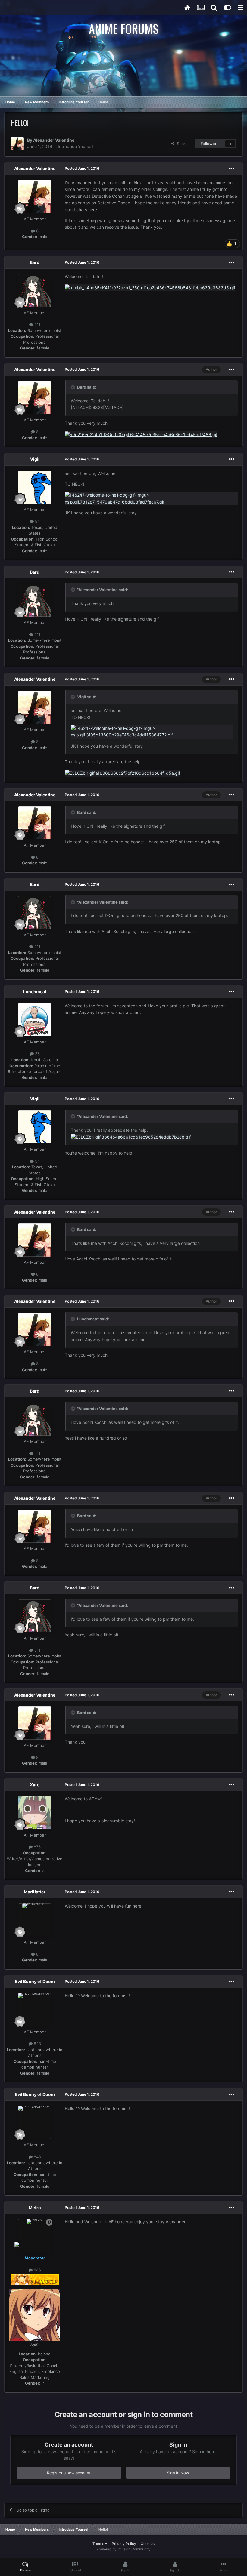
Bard (35, 262)
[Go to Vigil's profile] (35, 487)
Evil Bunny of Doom (35, 1981)
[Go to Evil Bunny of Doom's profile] (35, 2010)
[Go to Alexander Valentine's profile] (17, 144)
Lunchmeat (35, 992)
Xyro (35, 1785)
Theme (99, 2544)
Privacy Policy (124, 2544)
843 (37, 2044)
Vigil (35, 459)
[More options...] (232, 169)
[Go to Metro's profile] (35, 2236)
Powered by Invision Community (123, 2549)
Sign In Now (178, 2473)
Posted (82, 168)
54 (37, 521)
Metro (35, 2207)
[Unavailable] (150, 287)
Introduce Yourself (76, 146)
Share (181, 144)
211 (37, 324)
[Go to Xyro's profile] (35, 1813)
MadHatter (35, 1892)
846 (37, 2270)
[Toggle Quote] (73, 387)
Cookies (148, 2544)
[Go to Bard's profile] (35, 290)
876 (37, 1847)
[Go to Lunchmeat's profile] (35, 1020)
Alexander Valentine (54, 140)
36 (37, 1054)
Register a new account (69, 2473)
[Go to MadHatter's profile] (35, 1920)
